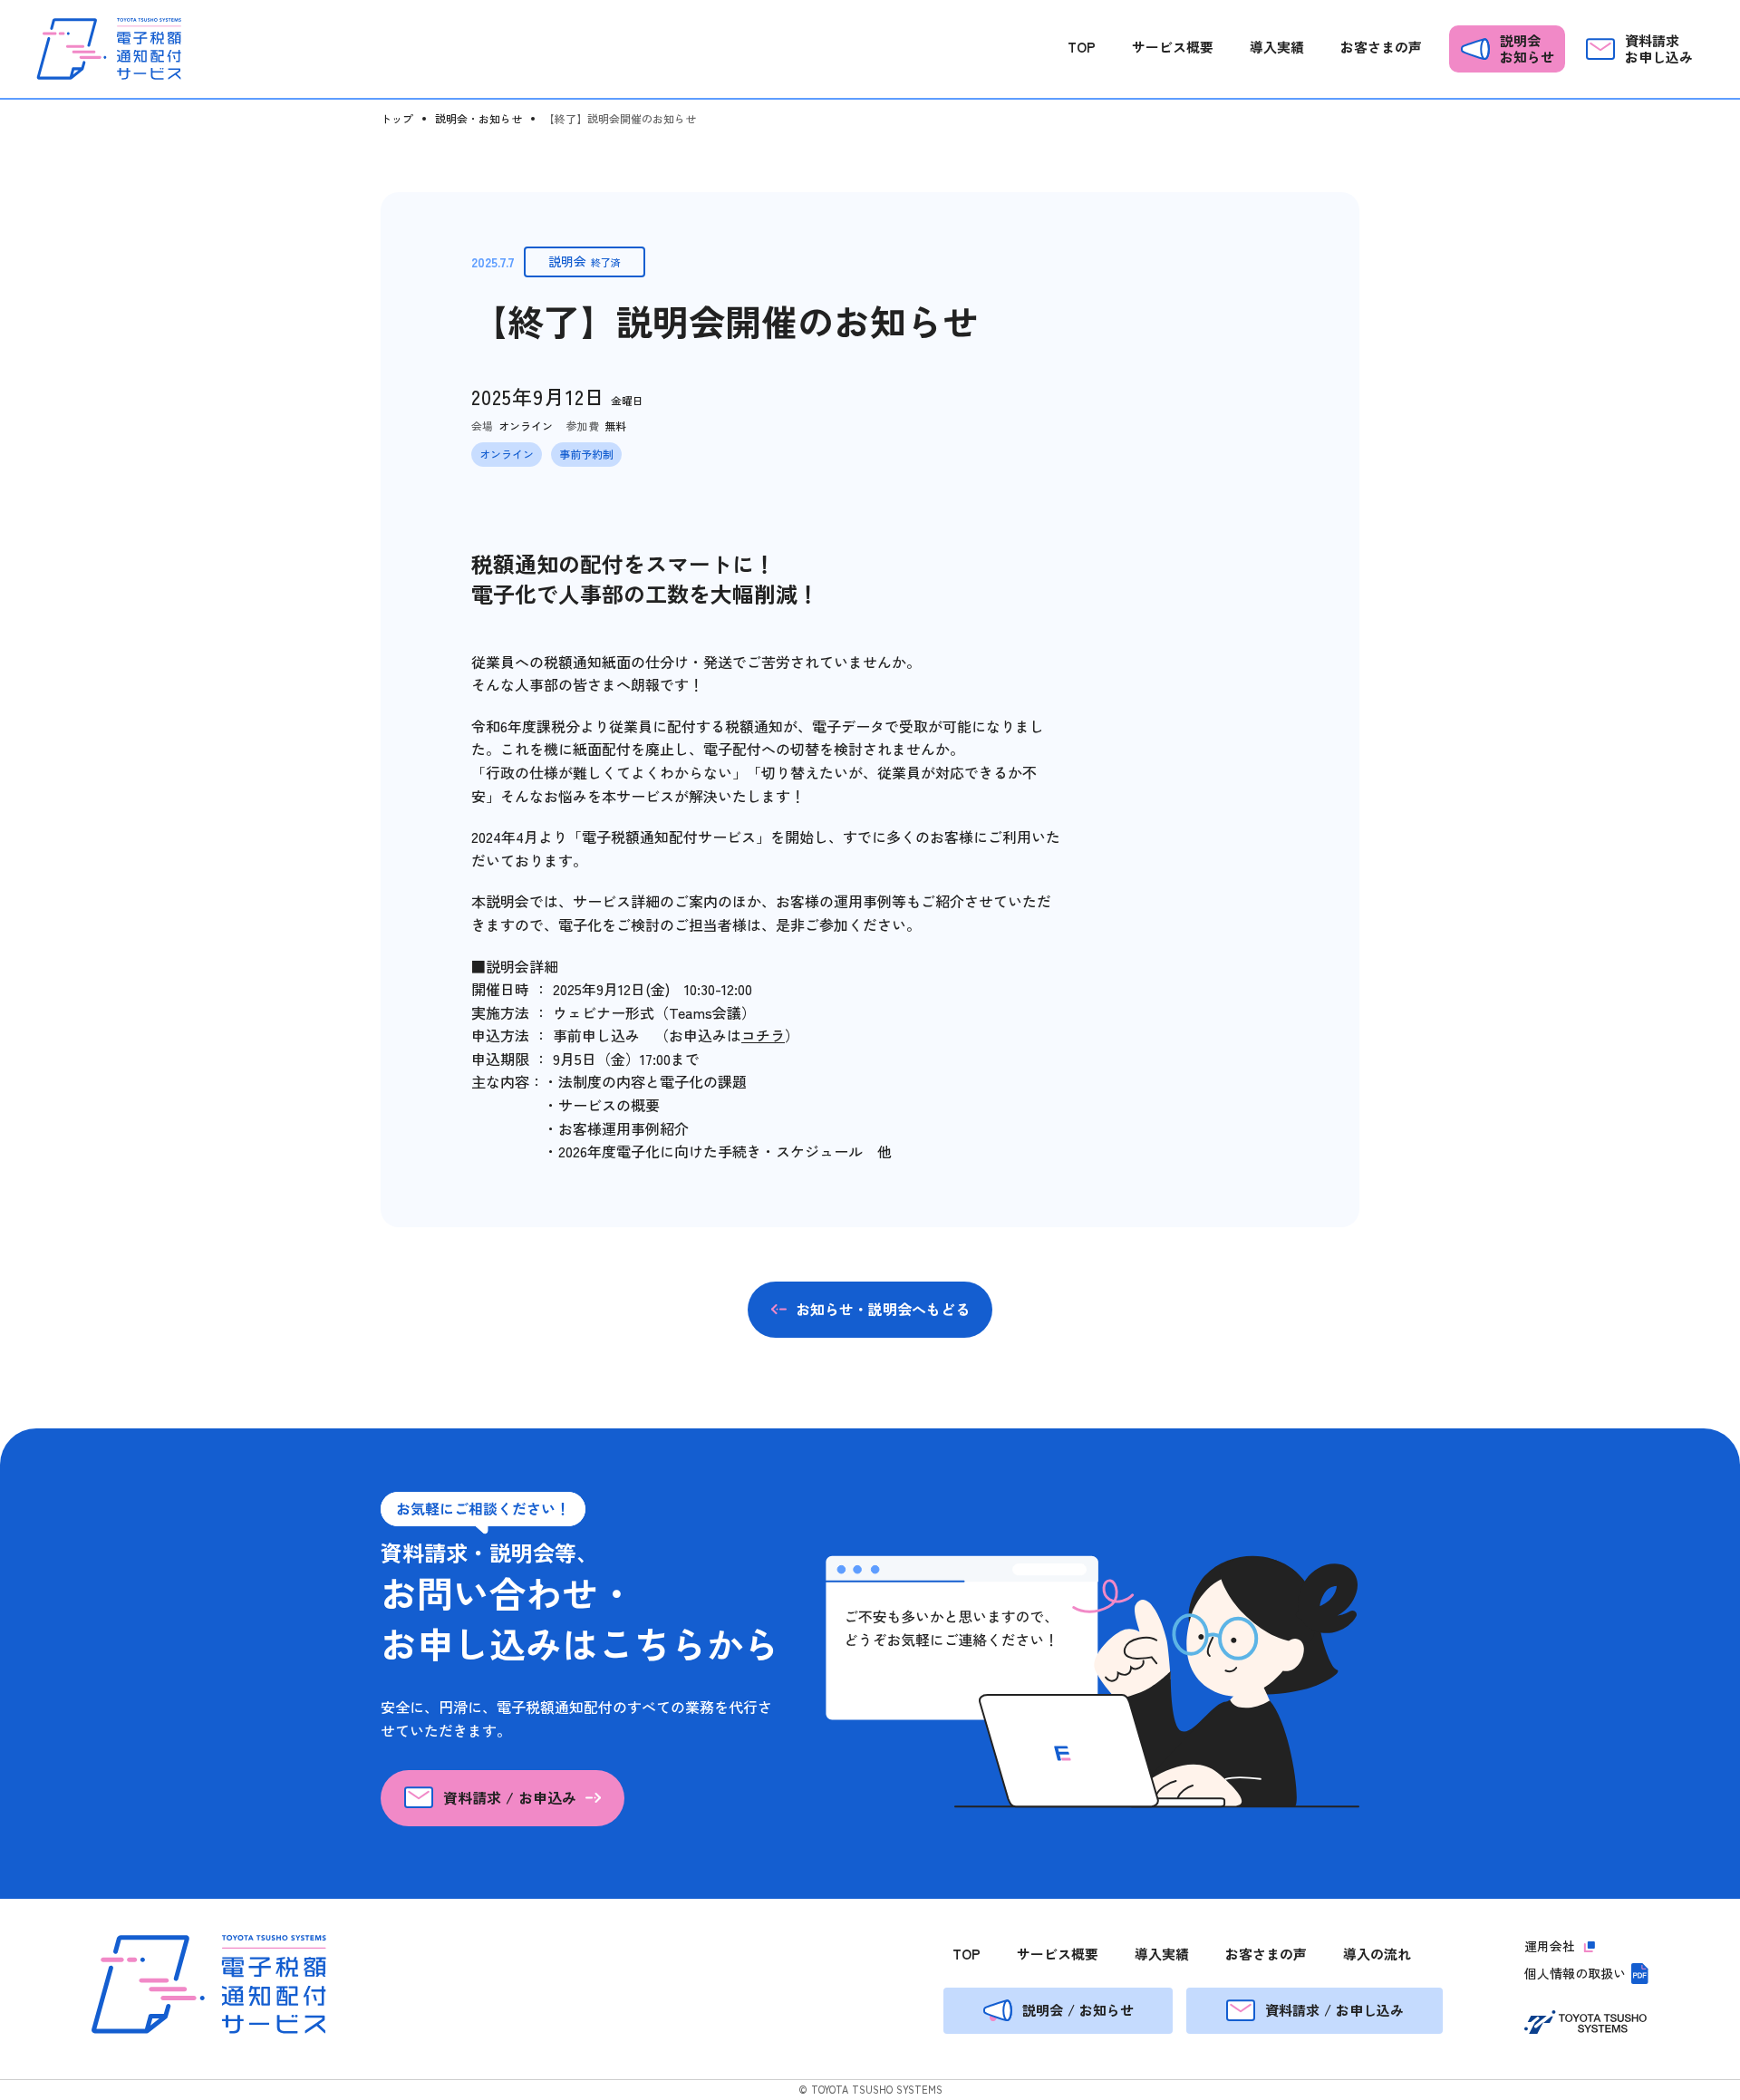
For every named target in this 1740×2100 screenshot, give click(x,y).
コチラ (763, 1035)
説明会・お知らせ (478, 118)
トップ (397, 118)
